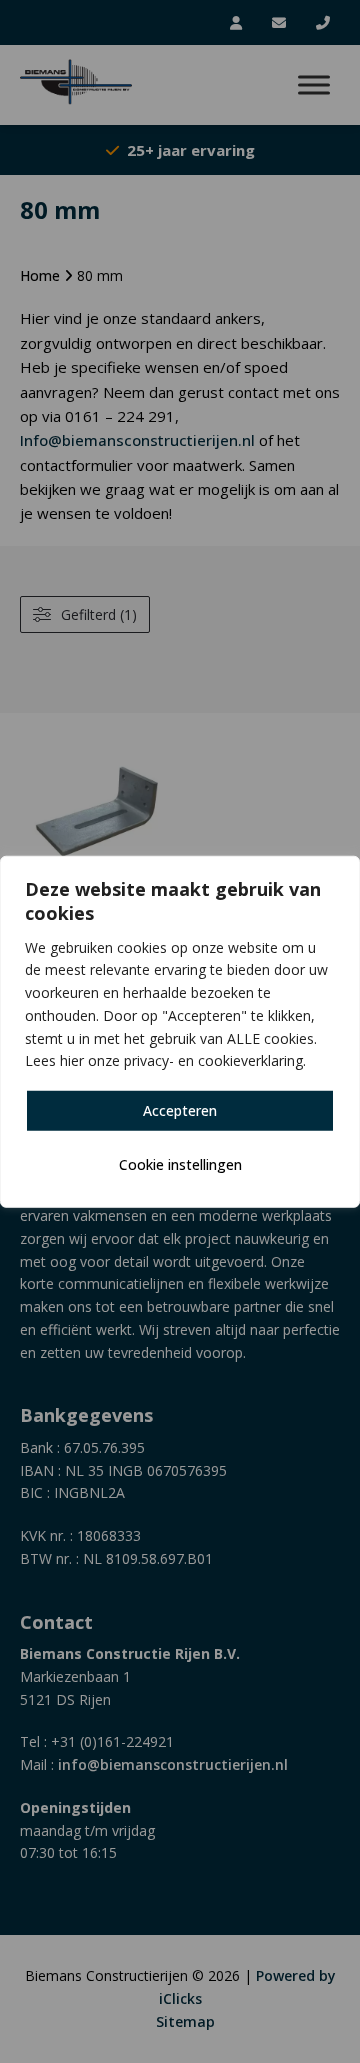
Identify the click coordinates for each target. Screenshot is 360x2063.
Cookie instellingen (180, 1164)
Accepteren (180, 1110)
